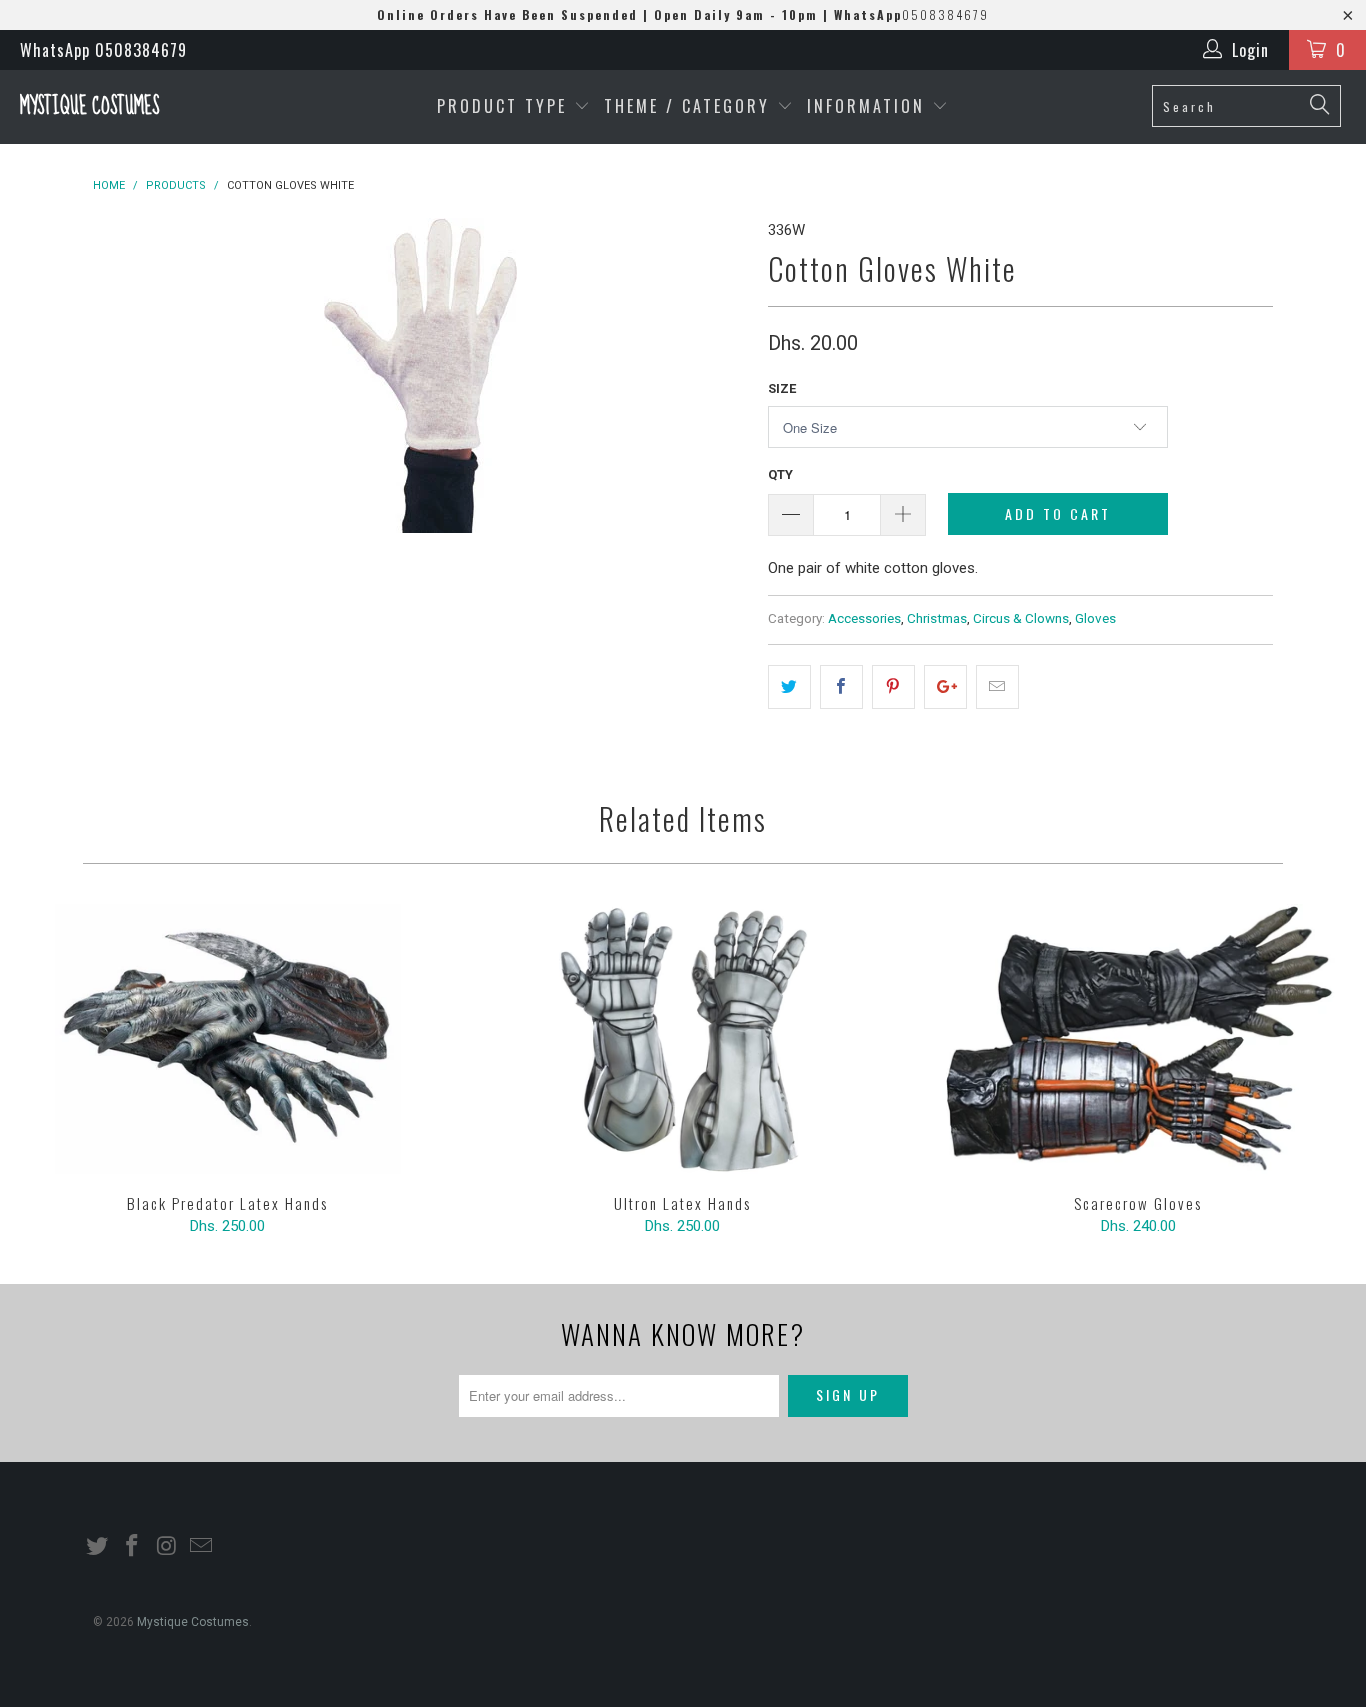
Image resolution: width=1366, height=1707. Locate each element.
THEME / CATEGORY (687, 106)
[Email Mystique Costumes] (202, 1547)
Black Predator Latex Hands (227, 1039)
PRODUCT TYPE (505, 106)
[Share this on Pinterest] (893, 687)
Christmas (937, 618)
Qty (780, 474)
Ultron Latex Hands (682, 1039)
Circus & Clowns (1021, 618)
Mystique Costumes (89, 106)
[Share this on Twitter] (789, 687)
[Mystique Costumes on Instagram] (167, 1547)
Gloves (1095, 618)
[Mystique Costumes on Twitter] (98, 1547)
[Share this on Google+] (945, 687)
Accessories (864, 618)
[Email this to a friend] (997, 687)
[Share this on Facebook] (841, 687)
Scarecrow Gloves (1138, 1039)
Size (782, 388)
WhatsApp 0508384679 (103, 50)
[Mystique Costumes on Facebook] (133, 1547)
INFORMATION (869, 106)
